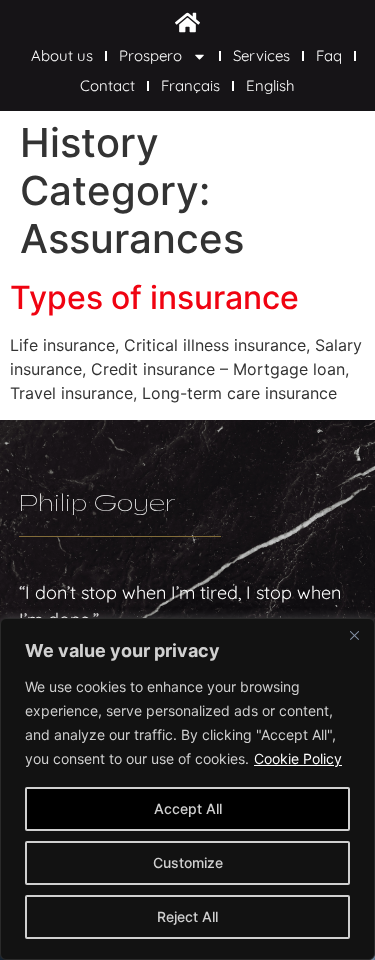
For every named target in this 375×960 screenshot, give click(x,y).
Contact (107, 85)
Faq (329, 55)
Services (261, 55)
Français (190, 85)
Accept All (188, 808)
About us (62, 55)
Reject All (187, 916)
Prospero (150, 55)
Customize (188, 862)
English (270, 85)
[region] (187, 789)
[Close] (354, 635)
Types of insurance (154, 297)
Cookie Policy (298, 758)
